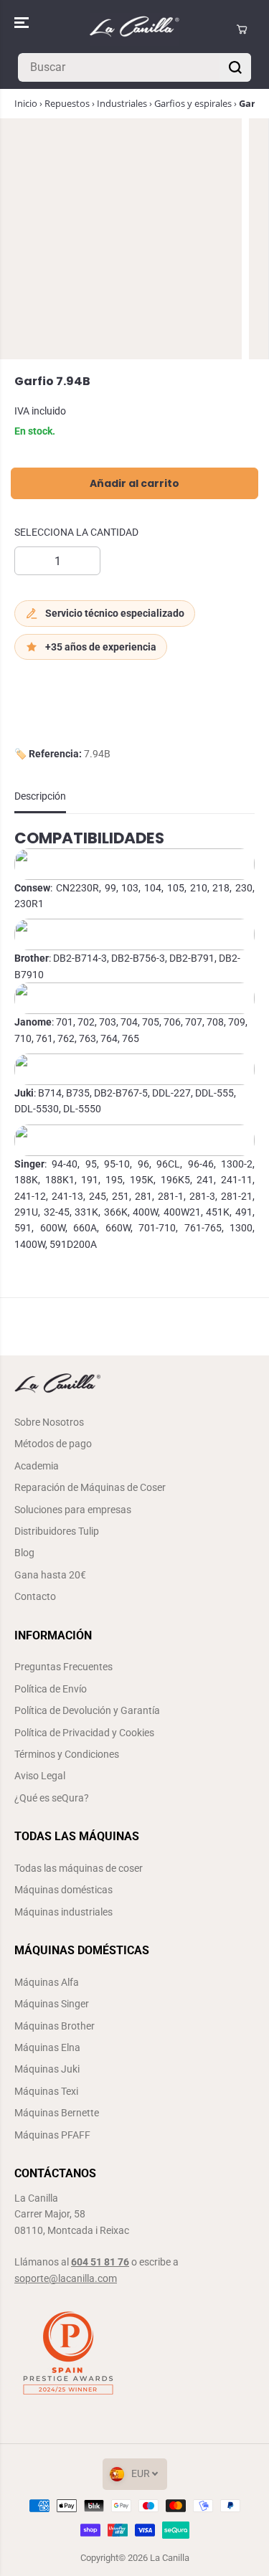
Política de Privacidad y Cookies (84, 1733)
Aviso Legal (40, 1776)
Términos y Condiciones (67, 1754)
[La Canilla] (134, 29)
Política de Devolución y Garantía (87, 1710)
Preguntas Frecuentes (63, 1667)
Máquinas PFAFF (52, 2135)
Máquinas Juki (47, 2069)
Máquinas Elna (47, 2047)
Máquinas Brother (55, 2026)
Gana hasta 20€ (50, 1575)
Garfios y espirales (193, 103)
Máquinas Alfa (47, 1982)
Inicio (26, 103)
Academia (37, 1466)
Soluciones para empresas (73, 1510)
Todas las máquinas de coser (79, 1868)
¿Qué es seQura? (52, 1798)
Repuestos (67, 103)
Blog (24, 1553)
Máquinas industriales (63, 1912)
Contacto (35, 1596)
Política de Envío (51, 1689)
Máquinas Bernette (57, 2113)
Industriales (122, 103)
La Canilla (170, 2558)
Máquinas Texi (46, 2091)
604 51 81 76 (100, 2262)
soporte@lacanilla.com (66, 2278)
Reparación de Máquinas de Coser (90, 1487)
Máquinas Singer (52, 2004)
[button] (23, 23)
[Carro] (242, 29)
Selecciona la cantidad (76, 532)
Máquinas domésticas (63, 1890)
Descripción (40, 796)
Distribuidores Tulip (57, 1531)
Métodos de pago (53, 1444)
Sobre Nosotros (49, 1422)
